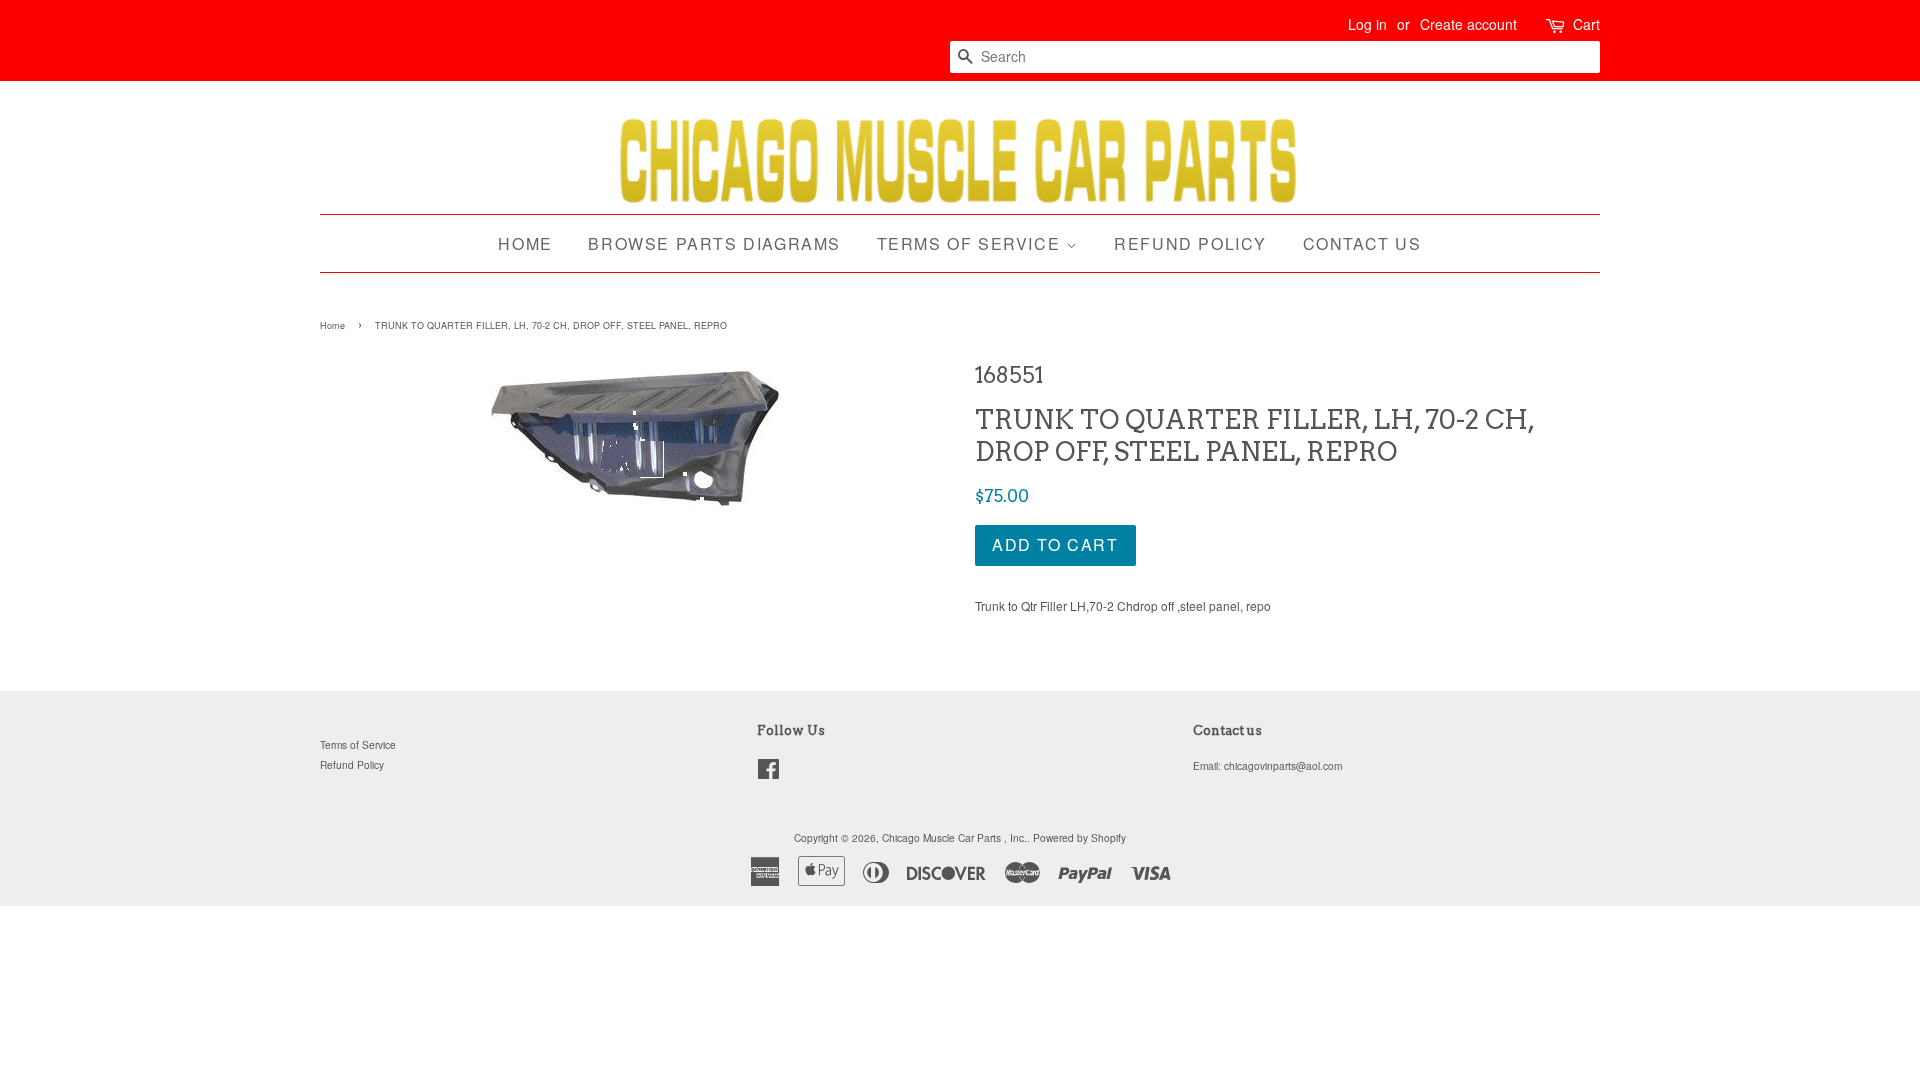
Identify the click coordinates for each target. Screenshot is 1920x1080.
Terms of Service (971, 243)
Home (525, 243)
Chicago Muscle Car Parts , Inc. (954, 837)
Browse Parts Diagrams (714, 243)
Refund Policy (1190, 243)
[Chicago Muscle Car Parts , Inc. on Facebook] (768, 773)
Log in (1367, 24)
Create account (1468, 24)
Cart (1586, 24)
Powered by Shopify (1079, 837)
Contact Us (1362, 243)
